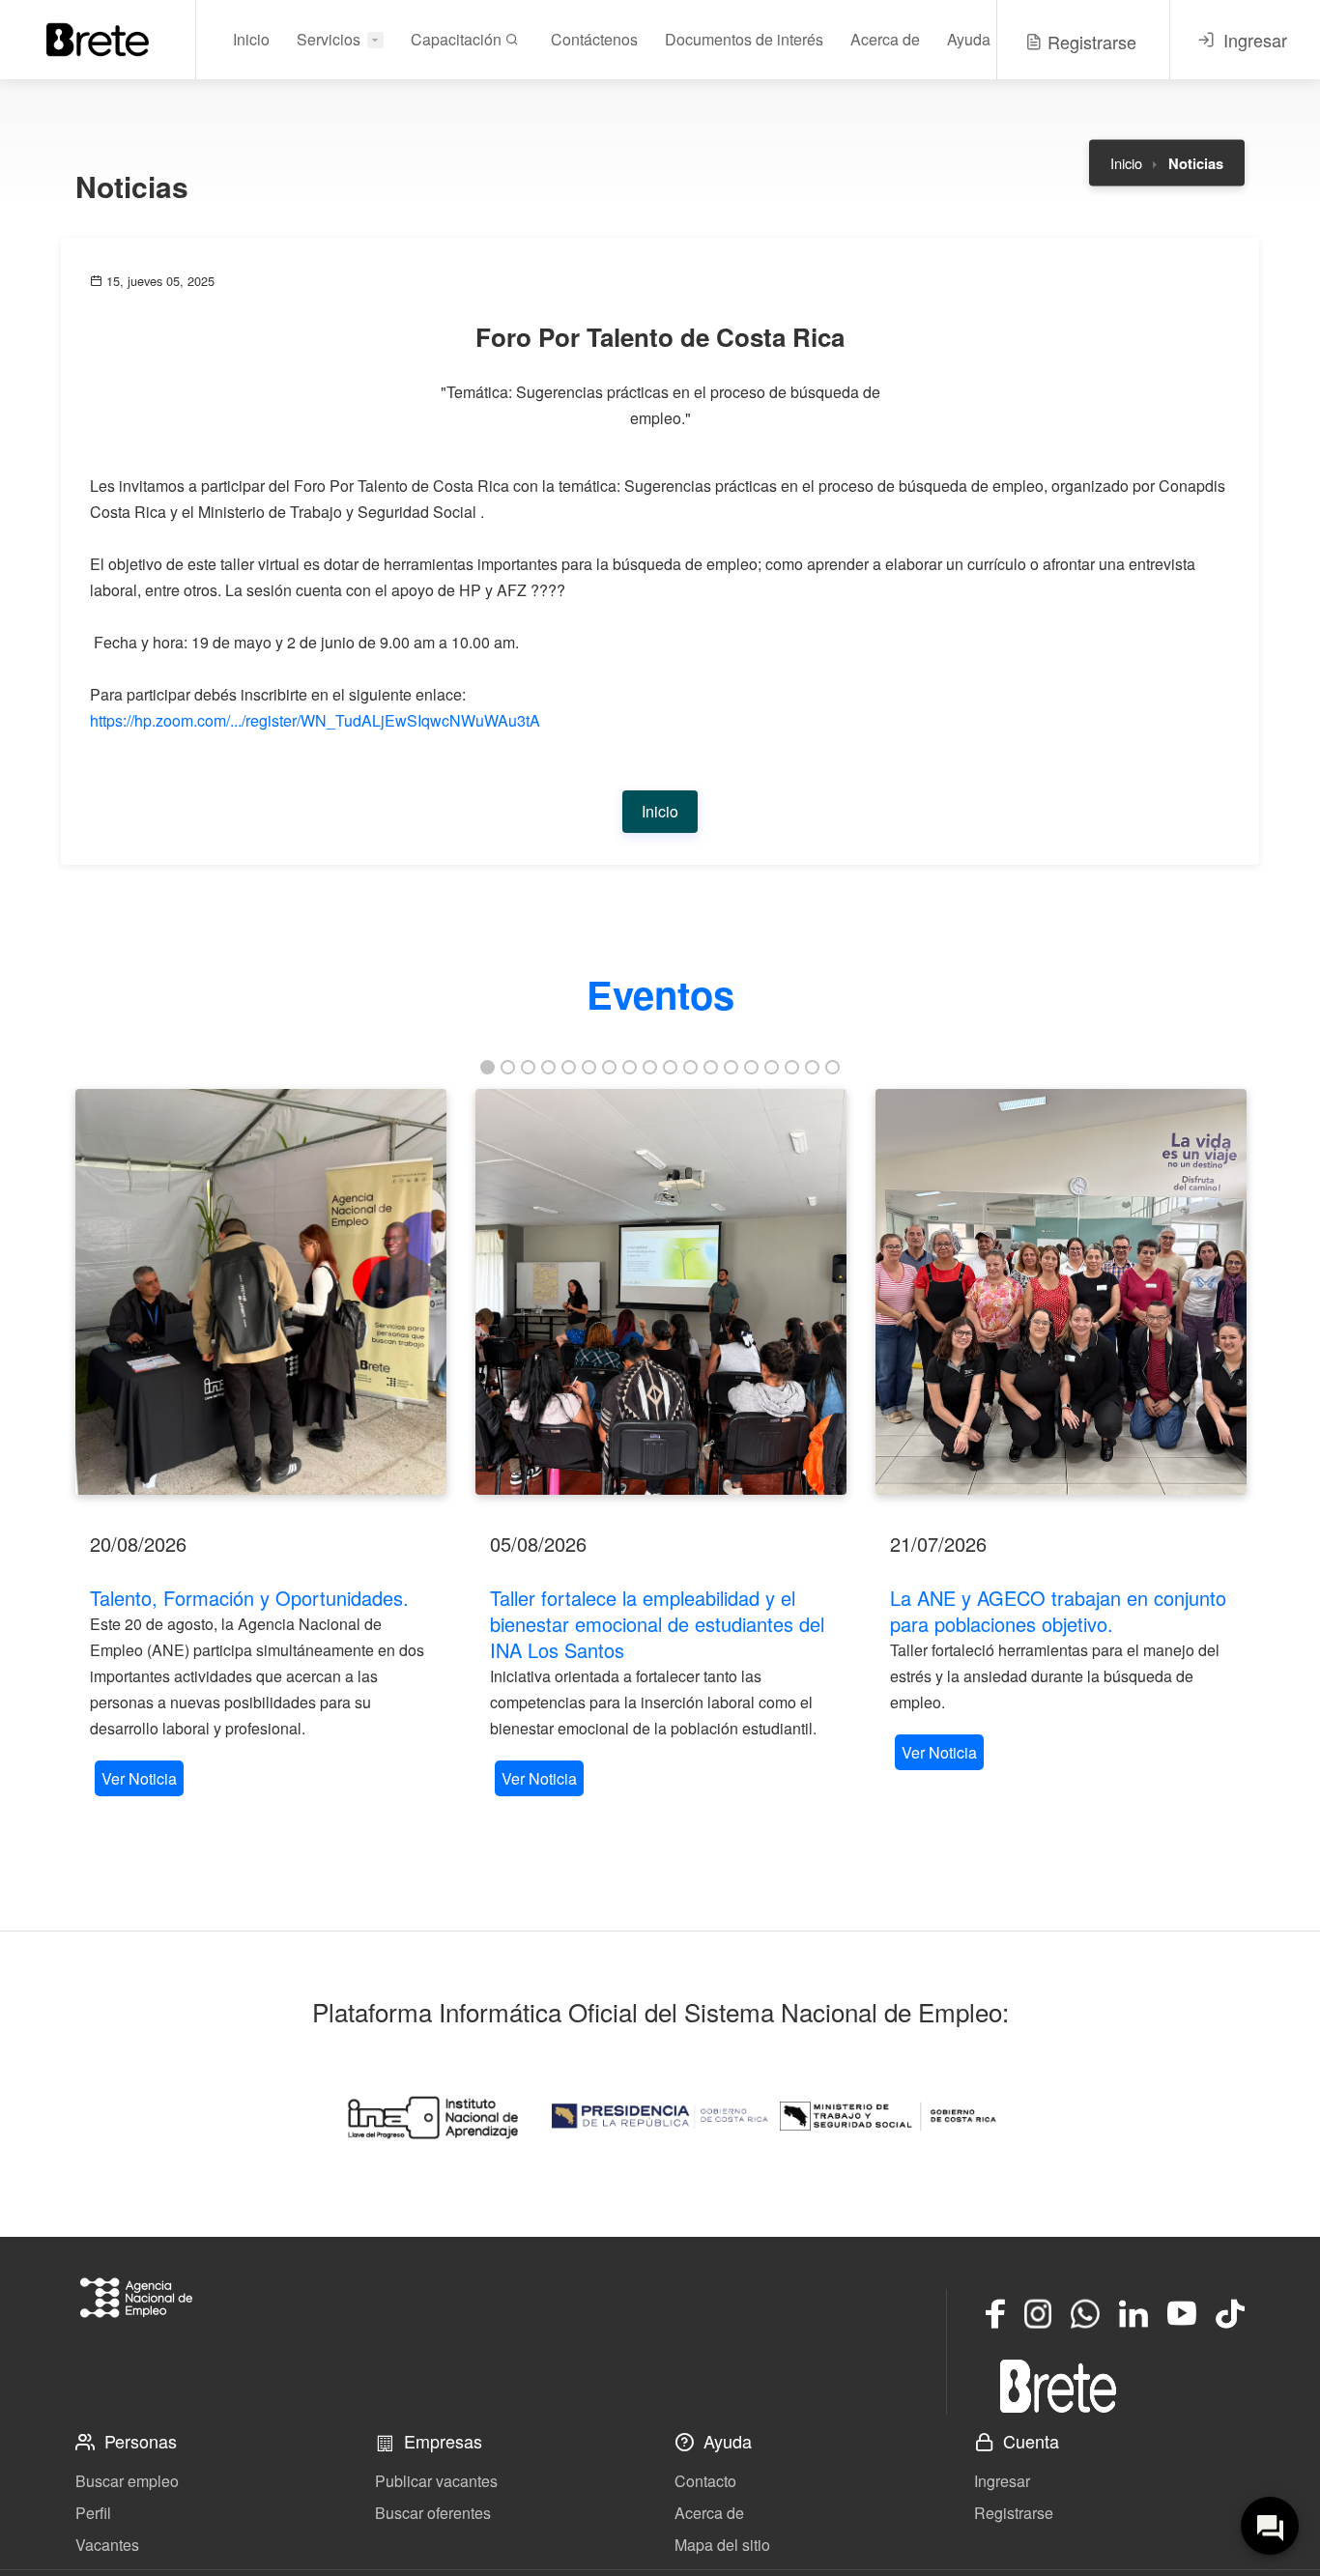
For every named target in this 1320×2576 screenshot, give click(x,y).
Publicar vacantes (436, 2481)
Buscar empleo (127, 2481)
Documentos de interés (744, 39)
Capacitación (458, 39)
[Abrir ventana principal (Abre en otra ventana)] (1058, 2386)
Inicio (251, 39)
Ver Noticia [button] (139, 1778)
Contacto (705, 2481)
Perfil (93, 2513)
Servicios (329, 39)
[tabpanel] (261, 1445)
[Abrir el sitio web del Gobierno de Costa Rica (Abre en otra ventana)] (660, 2116)
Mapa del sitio (722, 2545)
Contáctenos (594, 39)
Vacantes (107, 2545)
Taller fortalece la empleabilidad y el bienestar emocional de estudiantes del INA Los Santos (657, 1624)
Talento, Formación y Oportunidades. (249, 1598)
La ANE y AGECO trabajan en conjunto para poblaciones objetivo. (1058, 1611)
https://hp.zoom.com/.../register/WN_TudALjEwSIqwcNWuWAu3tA (315, 720)
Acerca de (885, 39)
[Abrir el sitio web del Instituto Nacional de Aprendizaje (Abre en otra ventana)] (432, 2116)
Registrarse (1014, 2513)
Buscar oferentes (433, 2513)
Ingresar (1002, 2481)
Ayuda (969, 39)
